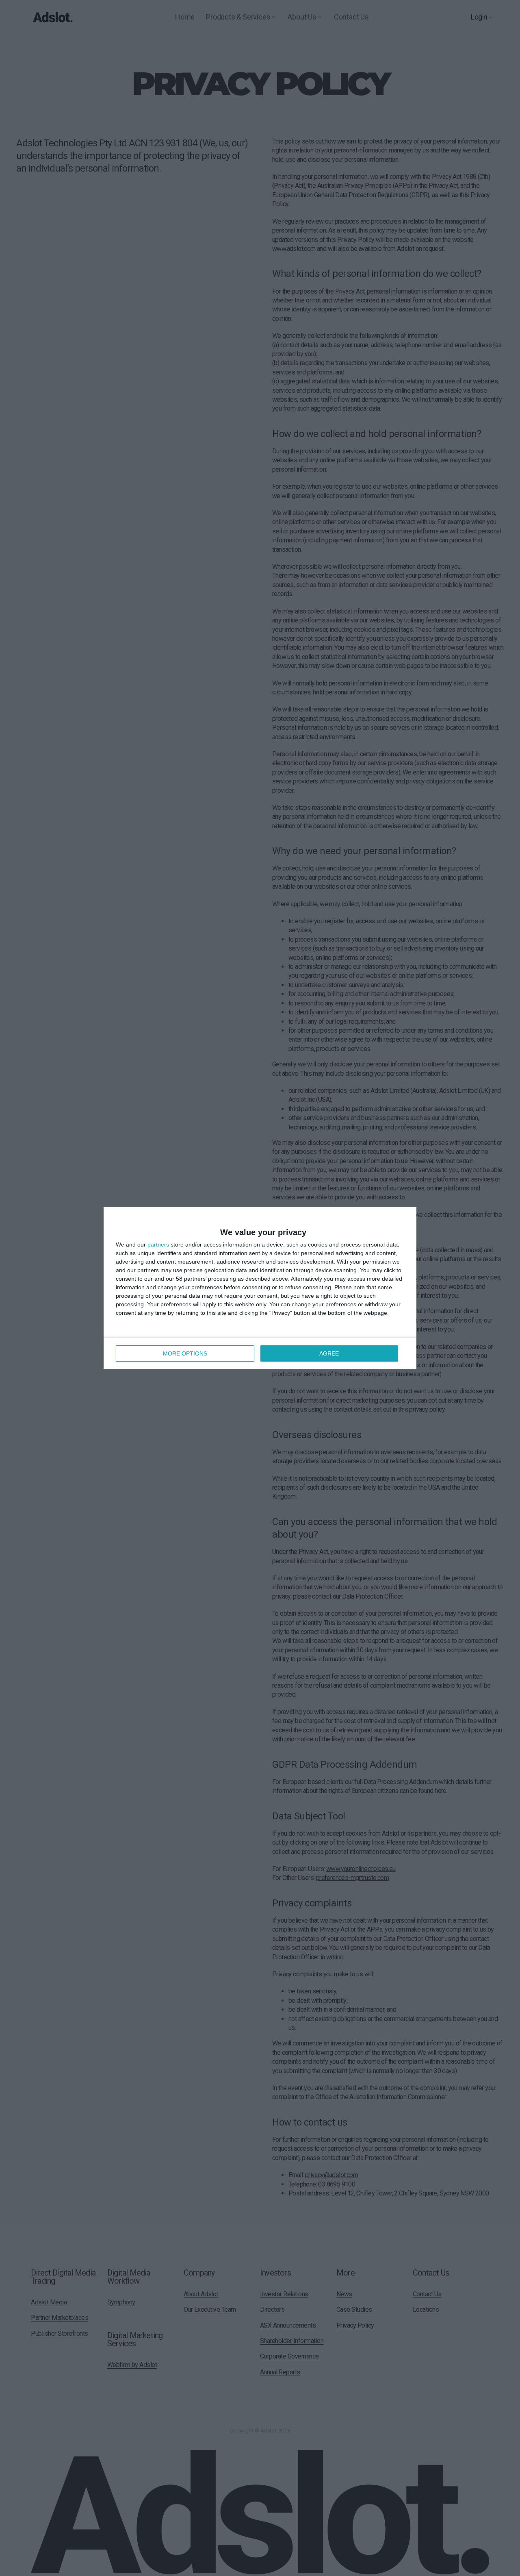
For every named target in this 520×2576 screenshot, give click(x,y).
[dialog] (260, 1288)
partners (158, 1244)
